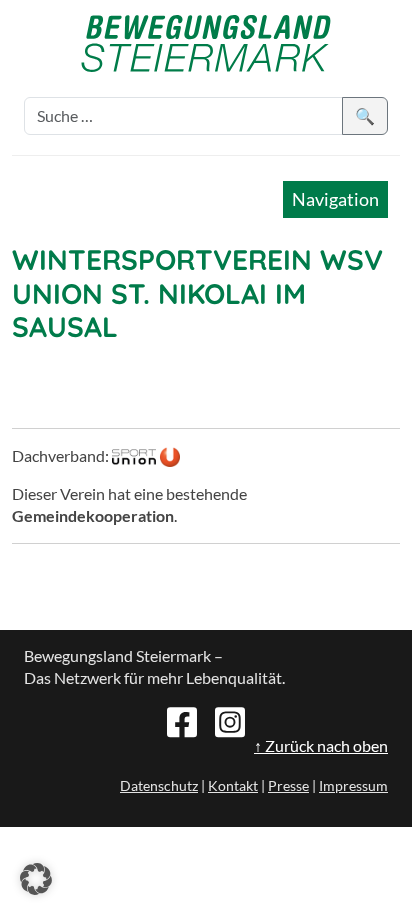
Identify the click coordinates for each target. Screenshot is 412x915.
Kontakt (233, 785)
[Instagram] (230, 720)
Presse (288, 785)
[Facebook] (182, 720)
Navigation (335, 199)
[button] (36, 879)
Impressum (353, 785)
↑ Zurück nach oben (321, 745)
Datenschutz (159, 785)
